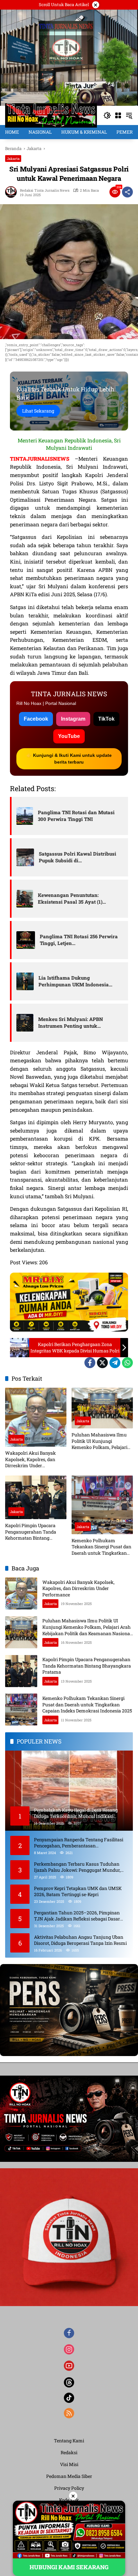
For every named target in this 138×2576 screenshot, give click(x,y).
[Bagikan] (127, 192)
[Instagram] (69, 2349)
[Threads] (69, 2382)
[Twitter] (102, 1363)
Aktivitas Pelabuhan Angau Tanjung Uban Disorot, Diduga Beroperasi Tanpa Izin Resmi (80, 1940)
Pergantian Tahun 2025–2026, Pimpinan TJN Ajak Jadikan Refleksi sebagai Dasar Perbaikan (77, 1916)
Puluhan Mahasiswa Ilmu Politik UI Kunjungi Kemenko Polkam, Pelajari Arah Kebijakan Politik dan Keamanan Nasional (100, 1441)
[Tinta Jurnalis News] (51, 115)
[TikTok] (69, 2398)
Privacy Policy (69, 2488)
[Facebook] (90, 1363)
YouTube (69, 736)
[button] (107, 115)
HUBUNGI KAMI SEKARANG (69, 2567)
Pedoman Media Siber (69, 2476)
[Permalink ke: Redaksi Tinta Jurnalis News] (13, 192)
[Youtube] (69, 2366)
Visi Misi (69, 2464)
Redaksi (69, 2452)
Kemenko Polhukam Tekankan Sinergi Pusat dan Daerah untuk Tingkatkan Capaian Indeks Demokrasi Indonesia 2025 (101, 1547)
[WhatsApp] (127, 1363)
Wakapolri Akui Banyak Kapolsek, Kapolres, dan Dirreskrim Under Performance (30, 1459)
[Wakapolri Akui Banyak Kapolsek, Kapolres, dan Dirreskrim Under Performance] (36, 1417)
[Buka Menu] (118, 115)
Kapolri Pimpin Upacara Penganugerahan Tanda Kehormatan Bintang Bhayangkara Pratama (31, 1532)
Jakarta (13, 159)
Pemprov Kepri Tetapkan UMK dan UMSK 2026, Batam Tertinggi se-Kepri (78, 1891)
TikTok (106, 719)
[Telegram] (115, 1363)
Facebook (36, 719)
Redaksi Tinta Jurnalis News (45, 190)
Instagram (73, 719)
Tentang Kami (69, 2441)
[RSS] (69, 2413)
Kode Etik (69, 2500)
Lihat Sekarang (38, 411)
